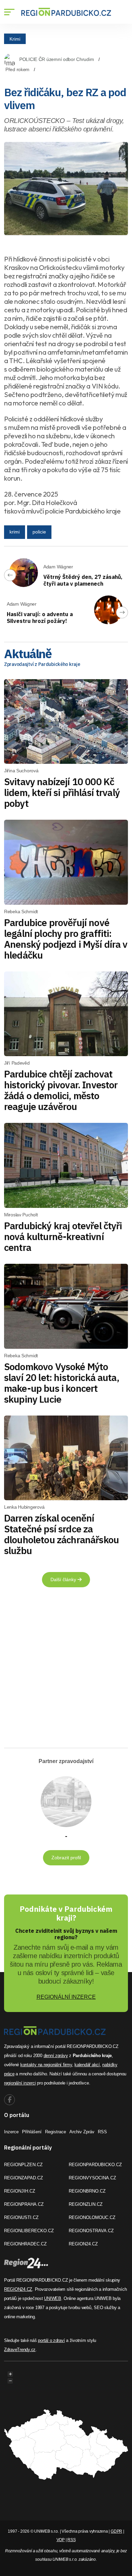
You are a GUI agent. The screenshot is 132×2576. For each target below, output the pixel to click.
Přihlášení (32, 2132)
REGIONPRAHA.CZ (24, 2204)
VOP (61, 2540)
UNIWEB (52, 2298)
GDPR (116, 2531)
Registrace (56, 2132)
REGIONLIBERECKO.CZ (29, 2231)
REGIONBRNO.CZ (87, 2191)
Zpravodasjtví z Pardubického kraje (42, 664)
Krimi (15, 39)
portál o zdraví (51, 2340)
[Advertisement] (66, 1670)
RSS (102, 2132)
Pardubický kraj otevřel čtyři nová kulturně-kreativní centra (63, 1237)
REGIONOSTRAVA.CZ (91, 2231)
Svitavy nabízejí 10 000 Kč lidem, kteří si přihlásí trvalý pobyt (62, 792)
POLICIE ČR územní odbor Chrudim (57, 59)
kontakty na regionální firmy (46, 2065)
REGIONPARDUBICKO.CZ (95, 2165)
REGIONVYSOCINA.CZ (92, 2178)
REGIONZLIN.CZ (86, 2204)
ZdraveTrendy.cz (20, 2350)
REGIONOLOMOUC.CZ (92, 2217)
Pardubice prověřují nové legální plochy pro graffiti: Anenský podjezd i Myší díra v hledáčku (66, 939)
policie (39, 532)
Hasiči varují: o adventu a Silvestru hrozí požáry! (40, 617)
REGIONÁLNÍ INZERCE (66, 1997)
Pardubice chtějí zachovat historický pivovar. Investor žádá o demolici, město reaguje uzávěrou (61, 1090)
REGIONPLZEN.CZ (23, 2165)
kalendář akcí (87, 2065)
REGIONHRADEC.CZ (25, 2244)
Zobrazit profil (66, 1858)
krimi (15, 532)
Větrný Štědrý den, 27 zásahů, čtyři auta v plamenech (83, 580)
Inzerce (11, 2132)
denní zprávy (56, 2056)
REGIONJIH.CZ (20, 2191)
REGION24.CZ (83, 2244)
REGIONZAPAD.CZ (24, 2178)
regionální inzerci (20, 2083)
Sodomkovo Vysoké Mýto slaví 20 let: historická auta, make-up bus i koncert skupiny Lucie (62, 1383)
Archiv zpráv (82, 2132)
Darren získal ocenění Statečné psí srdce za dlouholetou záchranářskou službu (61, 1534)
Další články (64, 1579)
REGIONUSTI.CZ (21, 2217)
